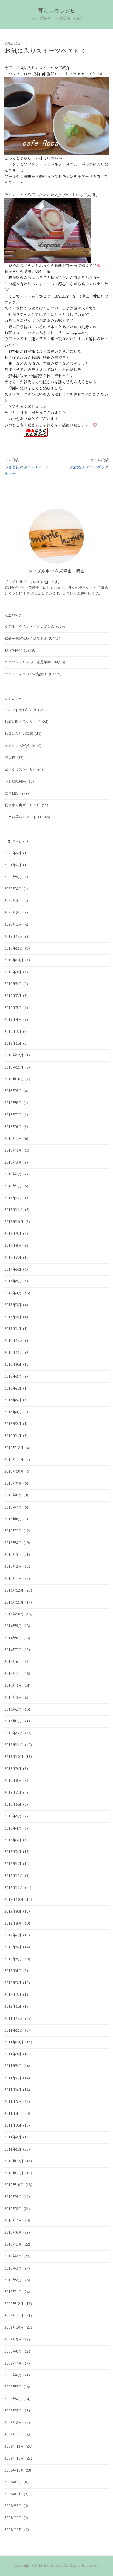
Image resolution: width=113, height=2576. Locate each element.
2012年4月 (13, 1971)
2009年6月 (13, 2375)
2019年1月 (13, 1043)
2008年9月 (13, 2482)
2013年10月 (14, 1757)
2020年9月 (13, 877)
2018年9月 (13, 1091)
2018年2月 (13, 1174)
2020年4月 (13, 889)
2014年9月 (13, 1626)
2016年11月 (14, 1353)
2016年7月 (13, 1388)
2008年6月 (13, 2518)
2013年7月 (13, 1793)
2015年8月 (13, 1495)
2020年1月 (13, 925)
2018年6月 (13, 1127)
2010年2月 (13, 2280)
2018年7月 (13, 1115)
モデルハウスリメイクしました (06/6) (36, 627)
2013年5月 (13, 1816)
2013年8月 (13, 1781)
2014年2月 (13, 1709)
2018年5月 (13, 1139)
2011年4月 (13, 2114)
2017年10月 (14, 1222)
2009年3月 (13, 2411)
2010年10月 (14, 2185)
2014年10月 (14, 1614)
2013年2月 (13, 1852)
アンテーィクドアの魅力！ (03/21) (33, 674)
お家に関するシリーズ (22, 722)
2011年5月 (13, 2102)
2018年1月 (13, 1186)
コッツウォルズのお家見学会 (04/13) (35, 662)
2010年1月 (13, 2292)
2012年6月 (13, 1947)
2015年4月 (13, 1543)
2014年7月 (13, 1650)
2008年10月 (14, 2470)
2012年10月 (14, 1900)
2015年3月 (13, 1555)
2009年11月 (14, 2316)
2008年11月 (14, 2459)
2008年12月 (14, 2446)
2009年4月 (13, 2399)
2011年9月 (13, 2054)
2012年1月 (13, 2006)
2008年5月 (13, 2530)
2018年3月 (13, 1162)
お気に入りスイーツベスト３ (45, 51)
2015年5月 (13, 1531)
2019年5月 (13, 1008)
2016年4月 (13, 1412)
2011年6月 (13, 2090)
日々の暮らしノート (20, 817)
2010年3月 (13, 2268)
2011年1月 (13, 2149)
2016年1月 (13, 1436)
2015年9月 (13, 1483)
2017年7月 (13, 1258)
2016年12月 (14, 1341)
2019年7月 (13, 996)
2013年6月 (13, 1804)
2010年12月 (14, 2161)
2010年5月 (13, 2244)
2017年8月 (13, 1246)
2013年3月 (13, 1840)
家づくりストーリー (20, 770)
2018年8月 (13, 1103)
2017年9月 (13, 1234)
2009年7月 (13, 2363)
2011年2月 (13, 2137)
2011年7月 (13, 2078)
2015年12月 (14, 1448)
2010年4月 (13, 2256)
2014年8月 (13, 1638)
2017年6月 (13, 1269)
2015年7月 (13, 1507)
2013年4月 (13, 1828)
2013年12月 (14, 1733)
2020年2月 (13, 913)
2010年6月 (13, 2232)
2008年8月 (13, 2494)
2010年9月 (13, 2197)
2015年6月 (13, 1519)
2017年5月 (13, 1281)
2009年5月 (13, 2387)
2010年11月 (14, 2173)
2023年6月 (13, 853)
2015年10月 (14, 1471)
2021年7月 (13, 865)
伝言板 (10, 758)
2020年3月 (13, 901)
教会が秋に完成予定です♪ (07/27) (33, 638)
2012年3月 (13, 1983)
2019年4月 (13, 1020)
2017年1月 (13, 1329)
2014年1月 (13, 1721)
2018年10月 (14, 1079)
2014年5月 (13, 1674)
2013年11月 (14, 1745)
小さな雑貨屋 (15, 781)
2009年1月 (13, 2435)
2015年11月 (14, 1460)
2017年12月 (14, 1198)
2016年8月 (13, 1376)
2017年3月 (13, 1305)
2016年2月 (13, 1424)
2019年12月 (14, 937)
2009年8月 (13, 2351)
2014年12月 (14, 1590)
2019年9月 (13, 972)
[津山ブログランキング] (36, 432)
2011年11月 (14, 2030)
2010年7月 (13, 2221)
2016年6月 (13, 1400)
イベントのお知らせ (20, 710)
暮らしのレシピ (57, 11)
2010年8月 (13, 2209)
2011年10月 (14, 2042)
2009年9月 (13, 2340)
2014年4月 (13, 1685)
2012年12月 (14, 1876)
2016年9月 (13, 1364)
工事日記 (12, 793)
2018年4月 (13, 1150)
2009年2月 (13, 2423)
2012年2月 (13, 1995)
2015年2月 (13, 1567)
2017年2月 (13, 1317)
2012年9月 (13, 1911)
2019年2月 (13, 1032)
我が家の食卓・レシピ (22, 805)
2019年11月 (14, 948)
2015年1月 (13, 1579)
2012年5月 (13, 1959)
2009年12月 (14, 2304)
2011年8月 (13, 2066)
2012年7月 (13, 1935)
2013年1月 (13, 1864)
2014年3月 (13, 1698)
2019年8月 (13, 984)
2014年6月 (13, 1662)
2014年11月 (14, 1602)
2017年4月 (13, 1293)
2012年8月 (13, 1923)
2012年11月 (14, 1888)
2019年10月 (14, 960)
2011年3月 (13, 2125)
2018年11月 (14, 1067)
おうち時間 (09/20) (21, 650)
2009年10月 (14, 2328)
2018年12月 (14, 1055)
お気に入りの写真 (19, 734)
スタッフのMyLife (20, 746)
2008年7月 (13, 2506)
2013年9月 (13, 1769)
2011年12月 (14, 2019)
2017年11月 (14, 1210)
